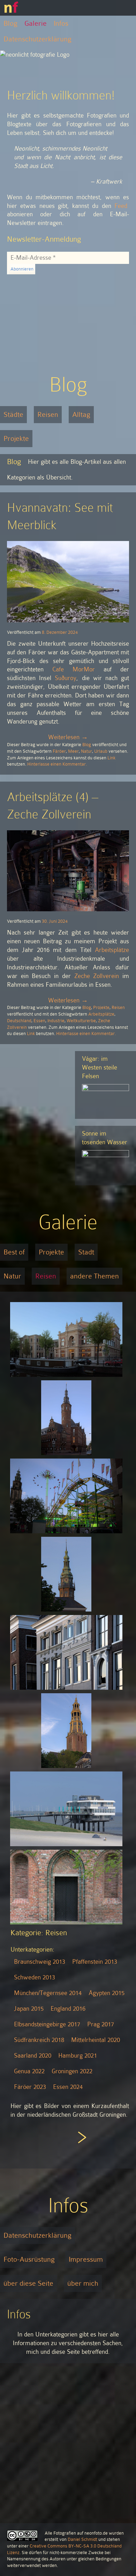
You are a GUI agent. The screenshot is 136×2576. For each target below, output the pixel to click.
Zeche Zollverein (97, 976)
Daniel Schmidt (82, 2539)
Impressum (86, 2259)
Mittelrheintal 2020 (96, 2040)
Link (111, 758)
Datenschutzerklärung (37, 39)
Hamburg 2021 (78, 2056)
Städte (13, 414)
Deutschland (19, 1021)
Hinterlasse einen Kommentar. (57, 764)
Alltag (81, 414)
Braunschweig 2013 (40, 1962)
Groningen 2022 (72, 2071)
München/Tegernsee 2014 (48, 1993)
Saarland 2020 (33, 2056)
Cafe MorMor (74, 669)
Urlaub (101, 751)
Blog (10, 23)
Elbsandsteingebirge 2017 (47, 2024)
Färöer (59, 751)
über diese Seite (28, 2283)
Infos (61, 23)
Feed (121, 206)
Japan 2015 (29, 2009)
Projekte (16, 438)
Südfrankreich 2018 (39, 2040)
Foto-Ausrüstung (29, 2259)
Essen (39, 1021)
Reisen (48, 414)
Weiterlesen (68, 737)
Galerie (36, 23)
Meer (73, 751)
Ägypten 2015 (107, 1993)
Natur (86, 751)
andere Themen (95, 1276)
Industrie (56, 1021)
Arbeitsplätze (112, 950)
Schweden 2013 (35, 1977)
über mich (83, 2283)
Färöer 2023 (30, 2087)
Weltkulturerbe (81, 1021)
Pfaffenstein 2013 (95, 1962)
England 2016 (68, 2009)
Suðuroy (66, 678)
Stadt (86, 1252)
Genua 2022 (29, 2071)
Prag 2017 (101, 2024)
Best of (14, 1252)
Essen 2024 (68, 2087)
